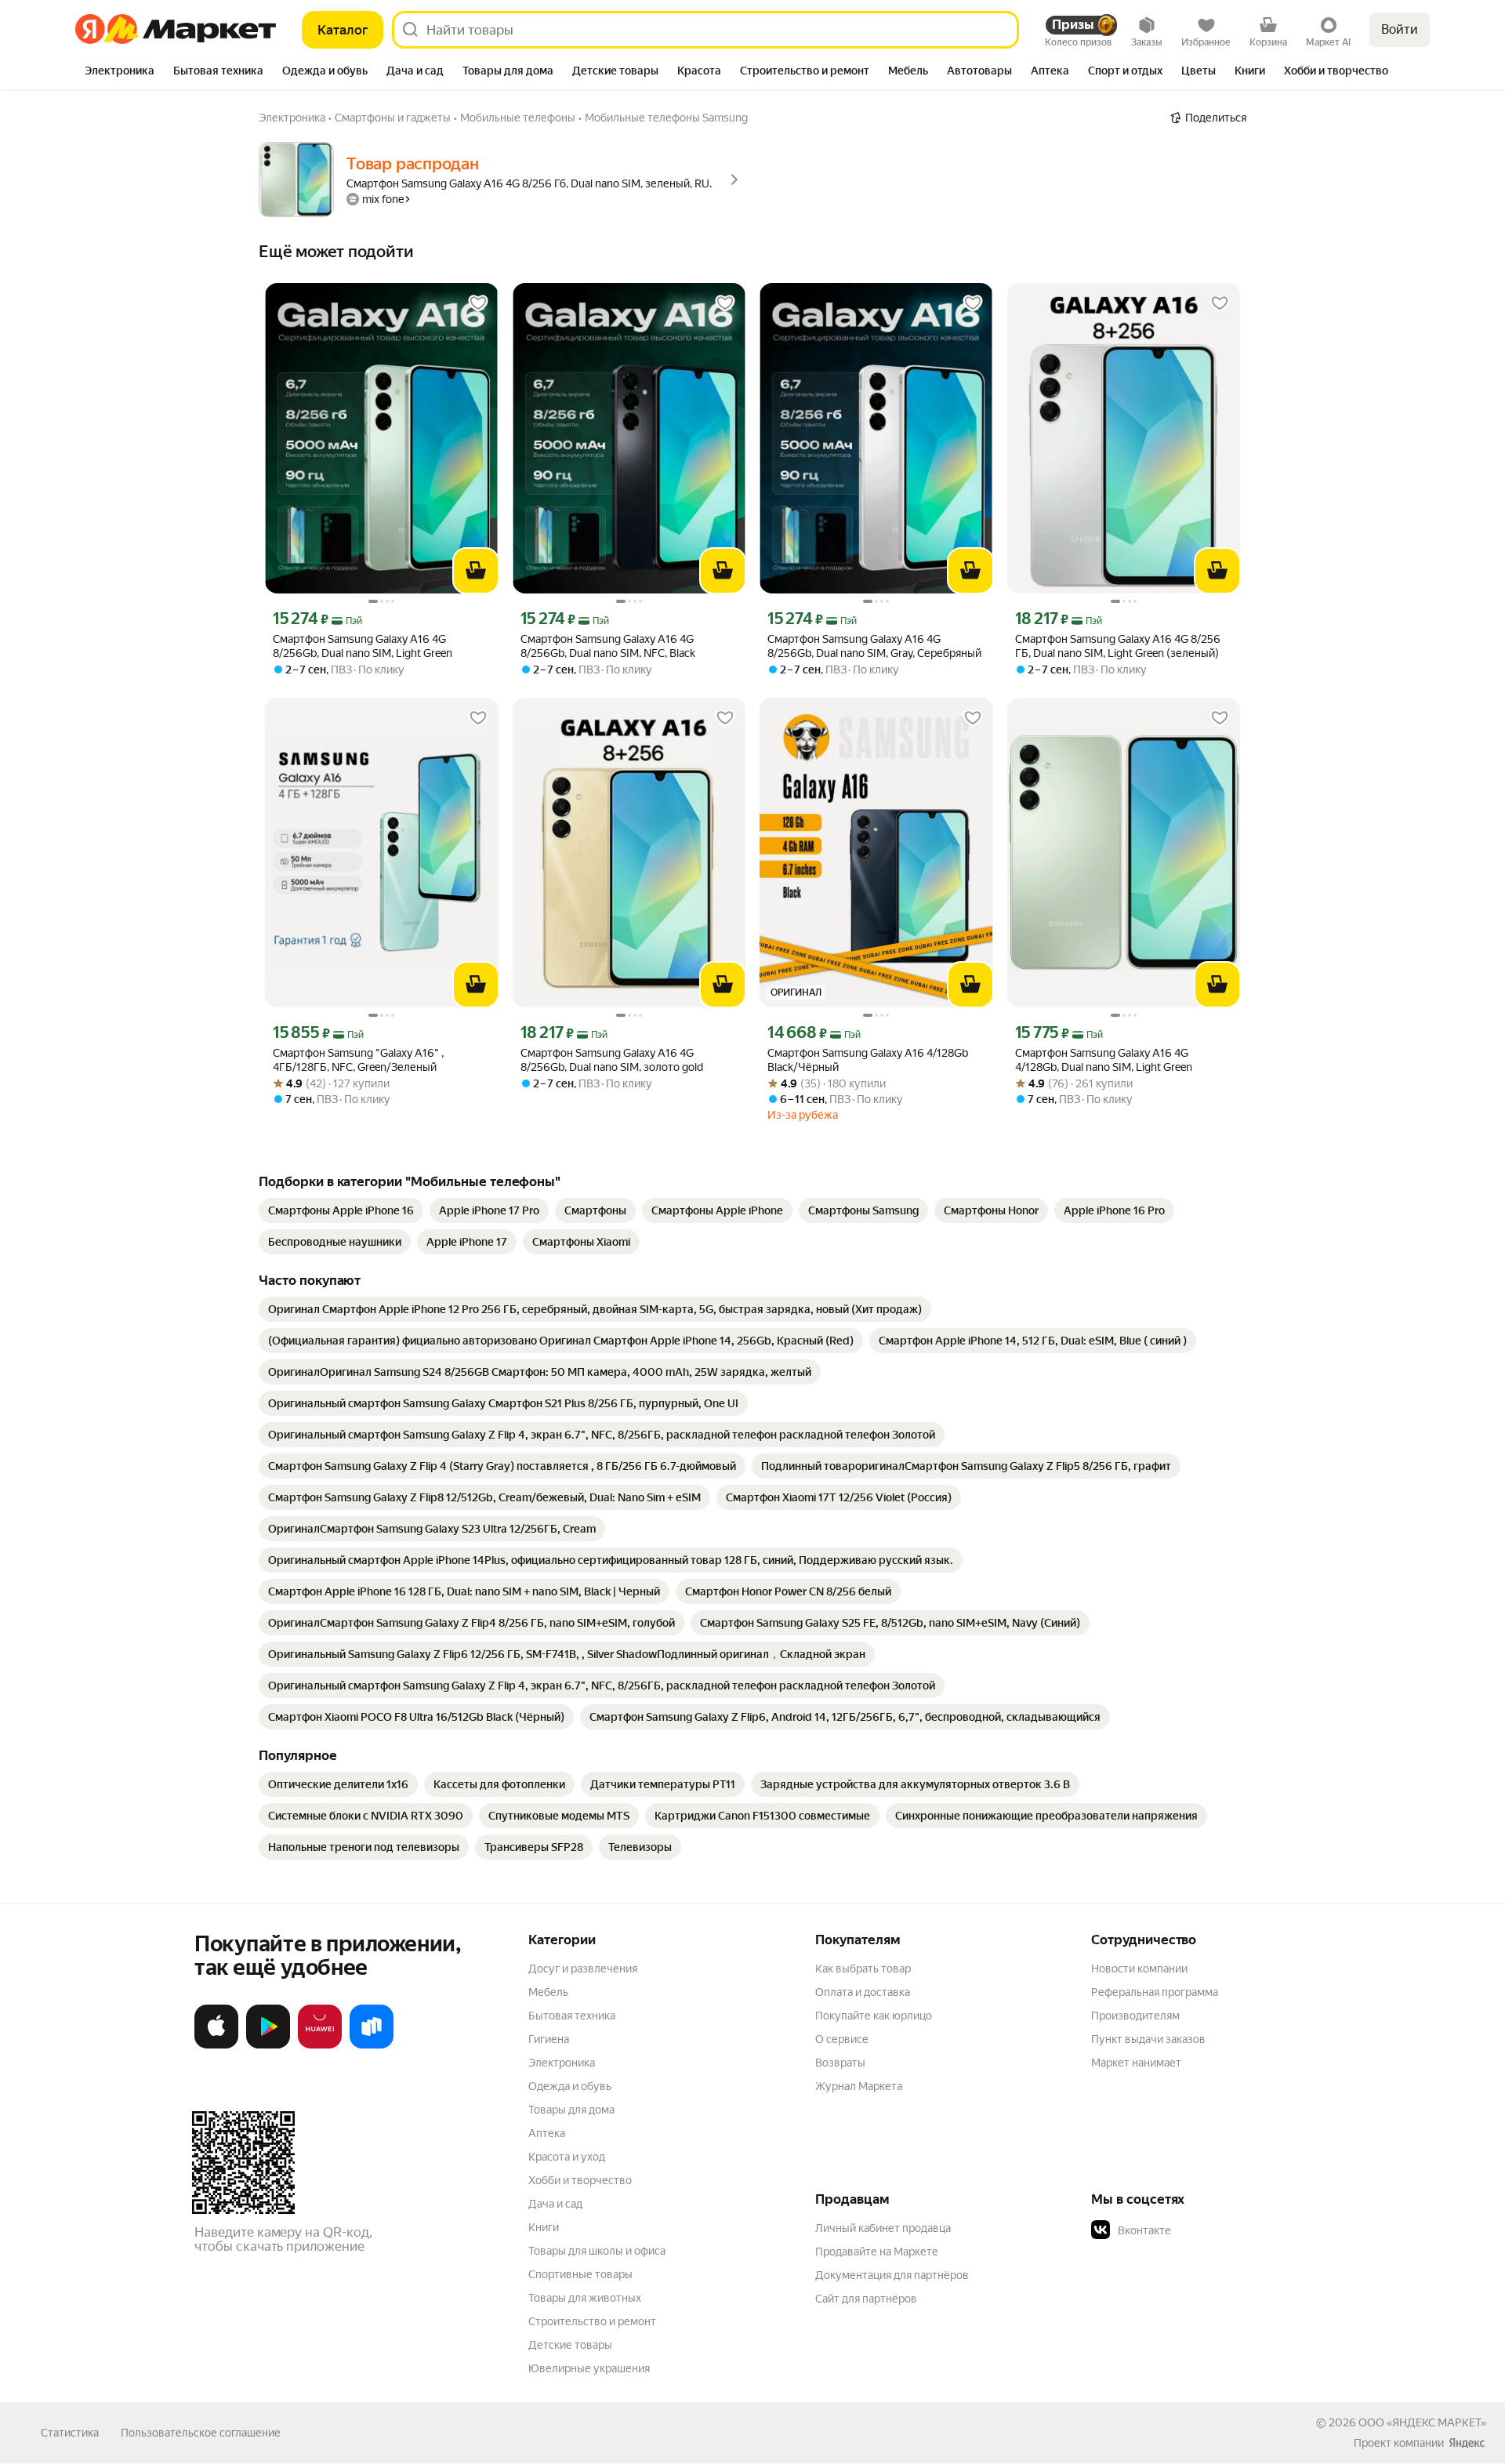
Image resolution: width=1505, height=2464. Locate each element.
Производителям (1135, 2016)
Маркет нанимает (1136, 2063)
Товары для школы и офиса (597, 2251)
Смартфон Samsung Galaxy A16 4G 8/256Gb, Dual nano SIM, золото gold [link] (612, 1060)
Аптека (547, 2133)
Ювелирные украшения (589, 2368)
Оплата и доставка (863, 1992)
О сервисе (842, 2039)
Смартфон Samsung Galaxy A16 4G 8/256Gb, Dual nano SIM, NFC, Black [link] (608, 646)
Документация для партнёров (892, 2275)
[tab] (120, 72)
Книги (544, 2227)
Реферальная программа (1155, 1992)
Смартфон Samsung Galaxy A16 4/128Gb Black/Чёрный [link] (868, 1060)
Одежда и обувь (570, 2086)
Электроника (562, 2063)
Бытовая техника (572, 2016)
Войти (1400, 29)
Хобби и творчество (580, 2180)
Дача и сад (555, 2204)
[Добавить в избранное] (478, 303)
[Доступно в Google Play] (268, 2045)
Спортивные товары (580, 2274)
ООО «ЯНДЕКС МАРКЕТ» (1422, 2422)
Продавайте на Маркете (877, 2252)
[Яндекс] (1467, 2443)
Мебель (548, 1992)
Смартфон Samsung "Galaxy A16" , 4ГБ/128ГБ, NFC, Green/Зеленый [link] (358, 1060)
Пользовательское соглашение (201, 2433)
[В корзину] (476, 571)
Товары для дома (571, 2110)
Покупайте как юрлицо (874, 2016)
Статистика (70, 2433)
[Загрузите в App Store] (216, 2045)
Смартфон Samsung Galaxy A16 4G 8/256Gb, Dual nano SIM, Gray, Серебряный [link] (874, 646)
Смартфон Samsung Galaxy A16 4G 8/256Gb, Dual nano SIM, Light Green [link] (363, 646)
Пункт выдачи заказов (1148, 2039)
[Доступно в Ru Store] (372, 2045)
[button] (1201, 2230)
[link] (341, 1210)
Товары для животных (585, 2298)
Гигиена (549, 2039)
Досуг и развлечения (583, 1969)
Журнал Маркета (859, 2086)
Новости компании (1139, 1969)
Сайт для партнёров (866, 2299)
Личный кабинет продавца (883, 2228)
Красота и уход (567, 2157)
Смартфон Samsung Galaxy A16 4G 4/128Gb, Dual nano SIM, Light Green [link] (1104, 1060)
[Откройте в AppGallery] (320, 2045)
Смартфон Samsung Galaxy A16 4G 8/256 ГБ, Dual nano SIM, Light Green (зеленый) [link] (1118, 646)
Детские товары (570, 2345)
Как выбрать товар (863, 1969)
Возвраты (840, 2063)
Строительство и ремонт (592, 2321)
